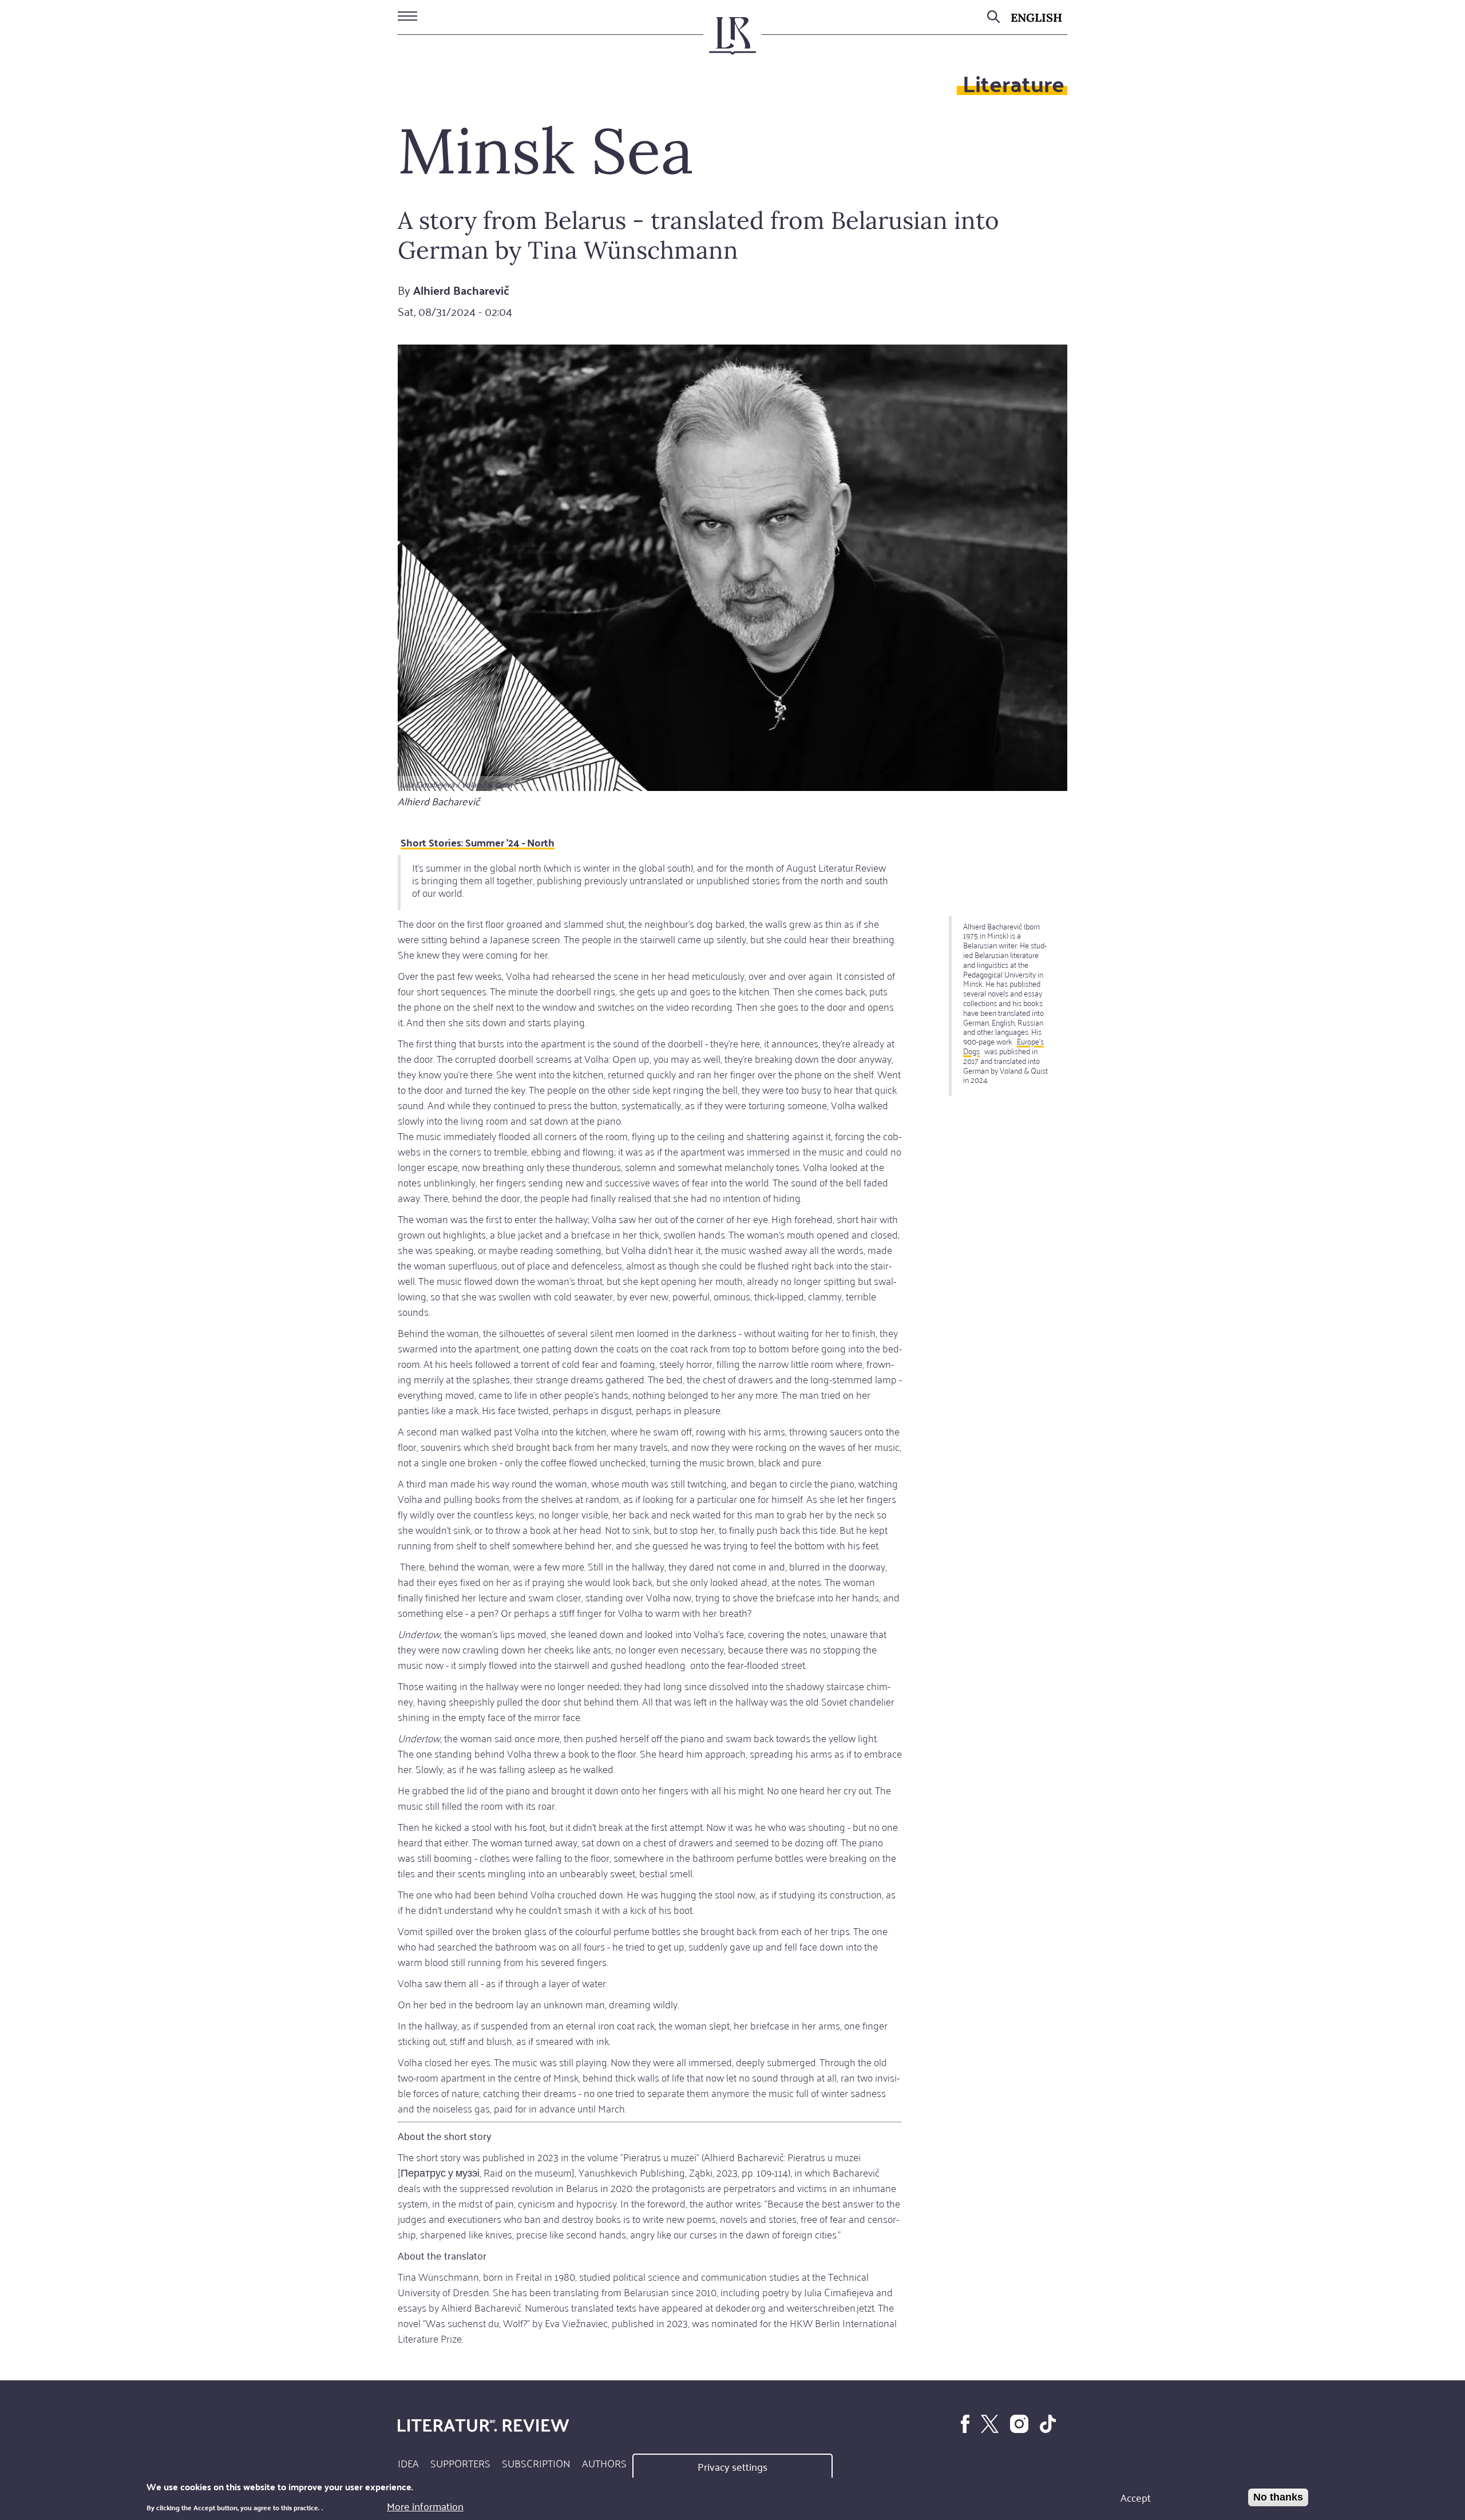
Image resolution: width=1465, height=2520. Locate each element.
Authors (604, 2463)
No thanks (1278, 2497)
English (1036, 17)
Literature (1013, 83)
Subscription (536, 2463)
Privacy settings (732, 2466)
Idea (408, 2463)
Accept (1136, 2497)
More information (425, 2505)
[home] (732, 41)
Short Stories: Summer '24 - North (478, 842)
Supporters (460, 2463)
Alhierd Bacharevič (461, 290)
